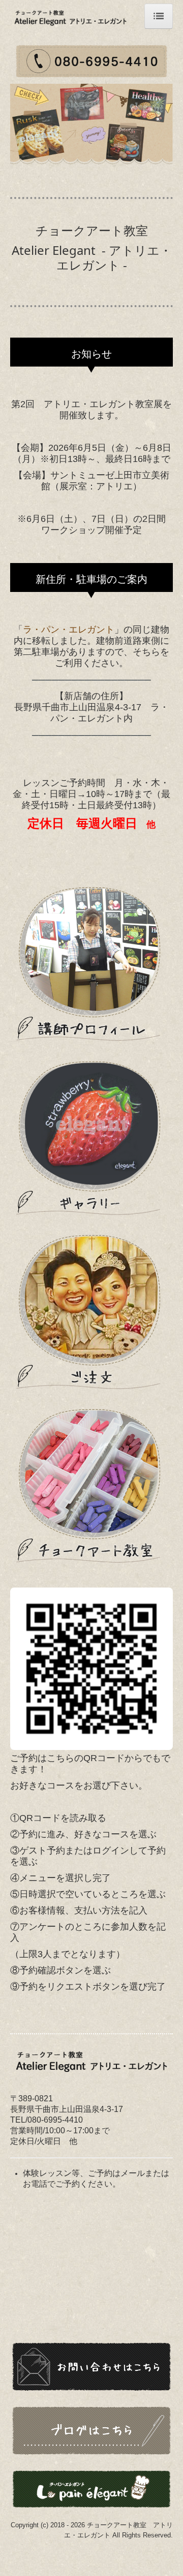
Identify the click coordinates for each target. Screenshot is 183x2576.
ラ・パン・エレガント (69, 630)
